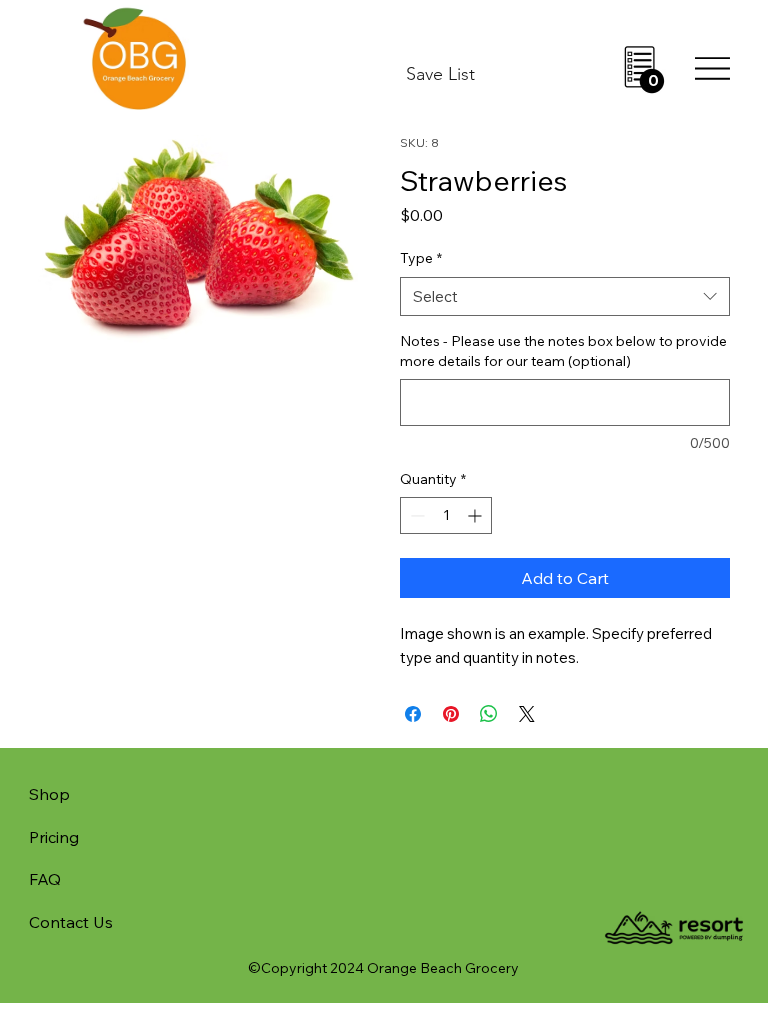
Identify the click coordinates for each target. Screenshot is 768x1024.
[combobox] (565, 296)
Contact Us (71, 922)
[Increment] (476, 515)
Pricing (54, 837)
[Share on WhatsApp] (489, 714)
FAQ (45, 879)
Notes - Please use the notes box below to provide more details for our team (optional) (563, 351)
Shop (49, 794)
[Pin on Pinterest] (451, 714)
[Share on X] (527, 714)
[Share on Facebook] (413, 714)
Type (421, 258)
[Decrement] (415, 515)
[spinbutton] (446, 515)
